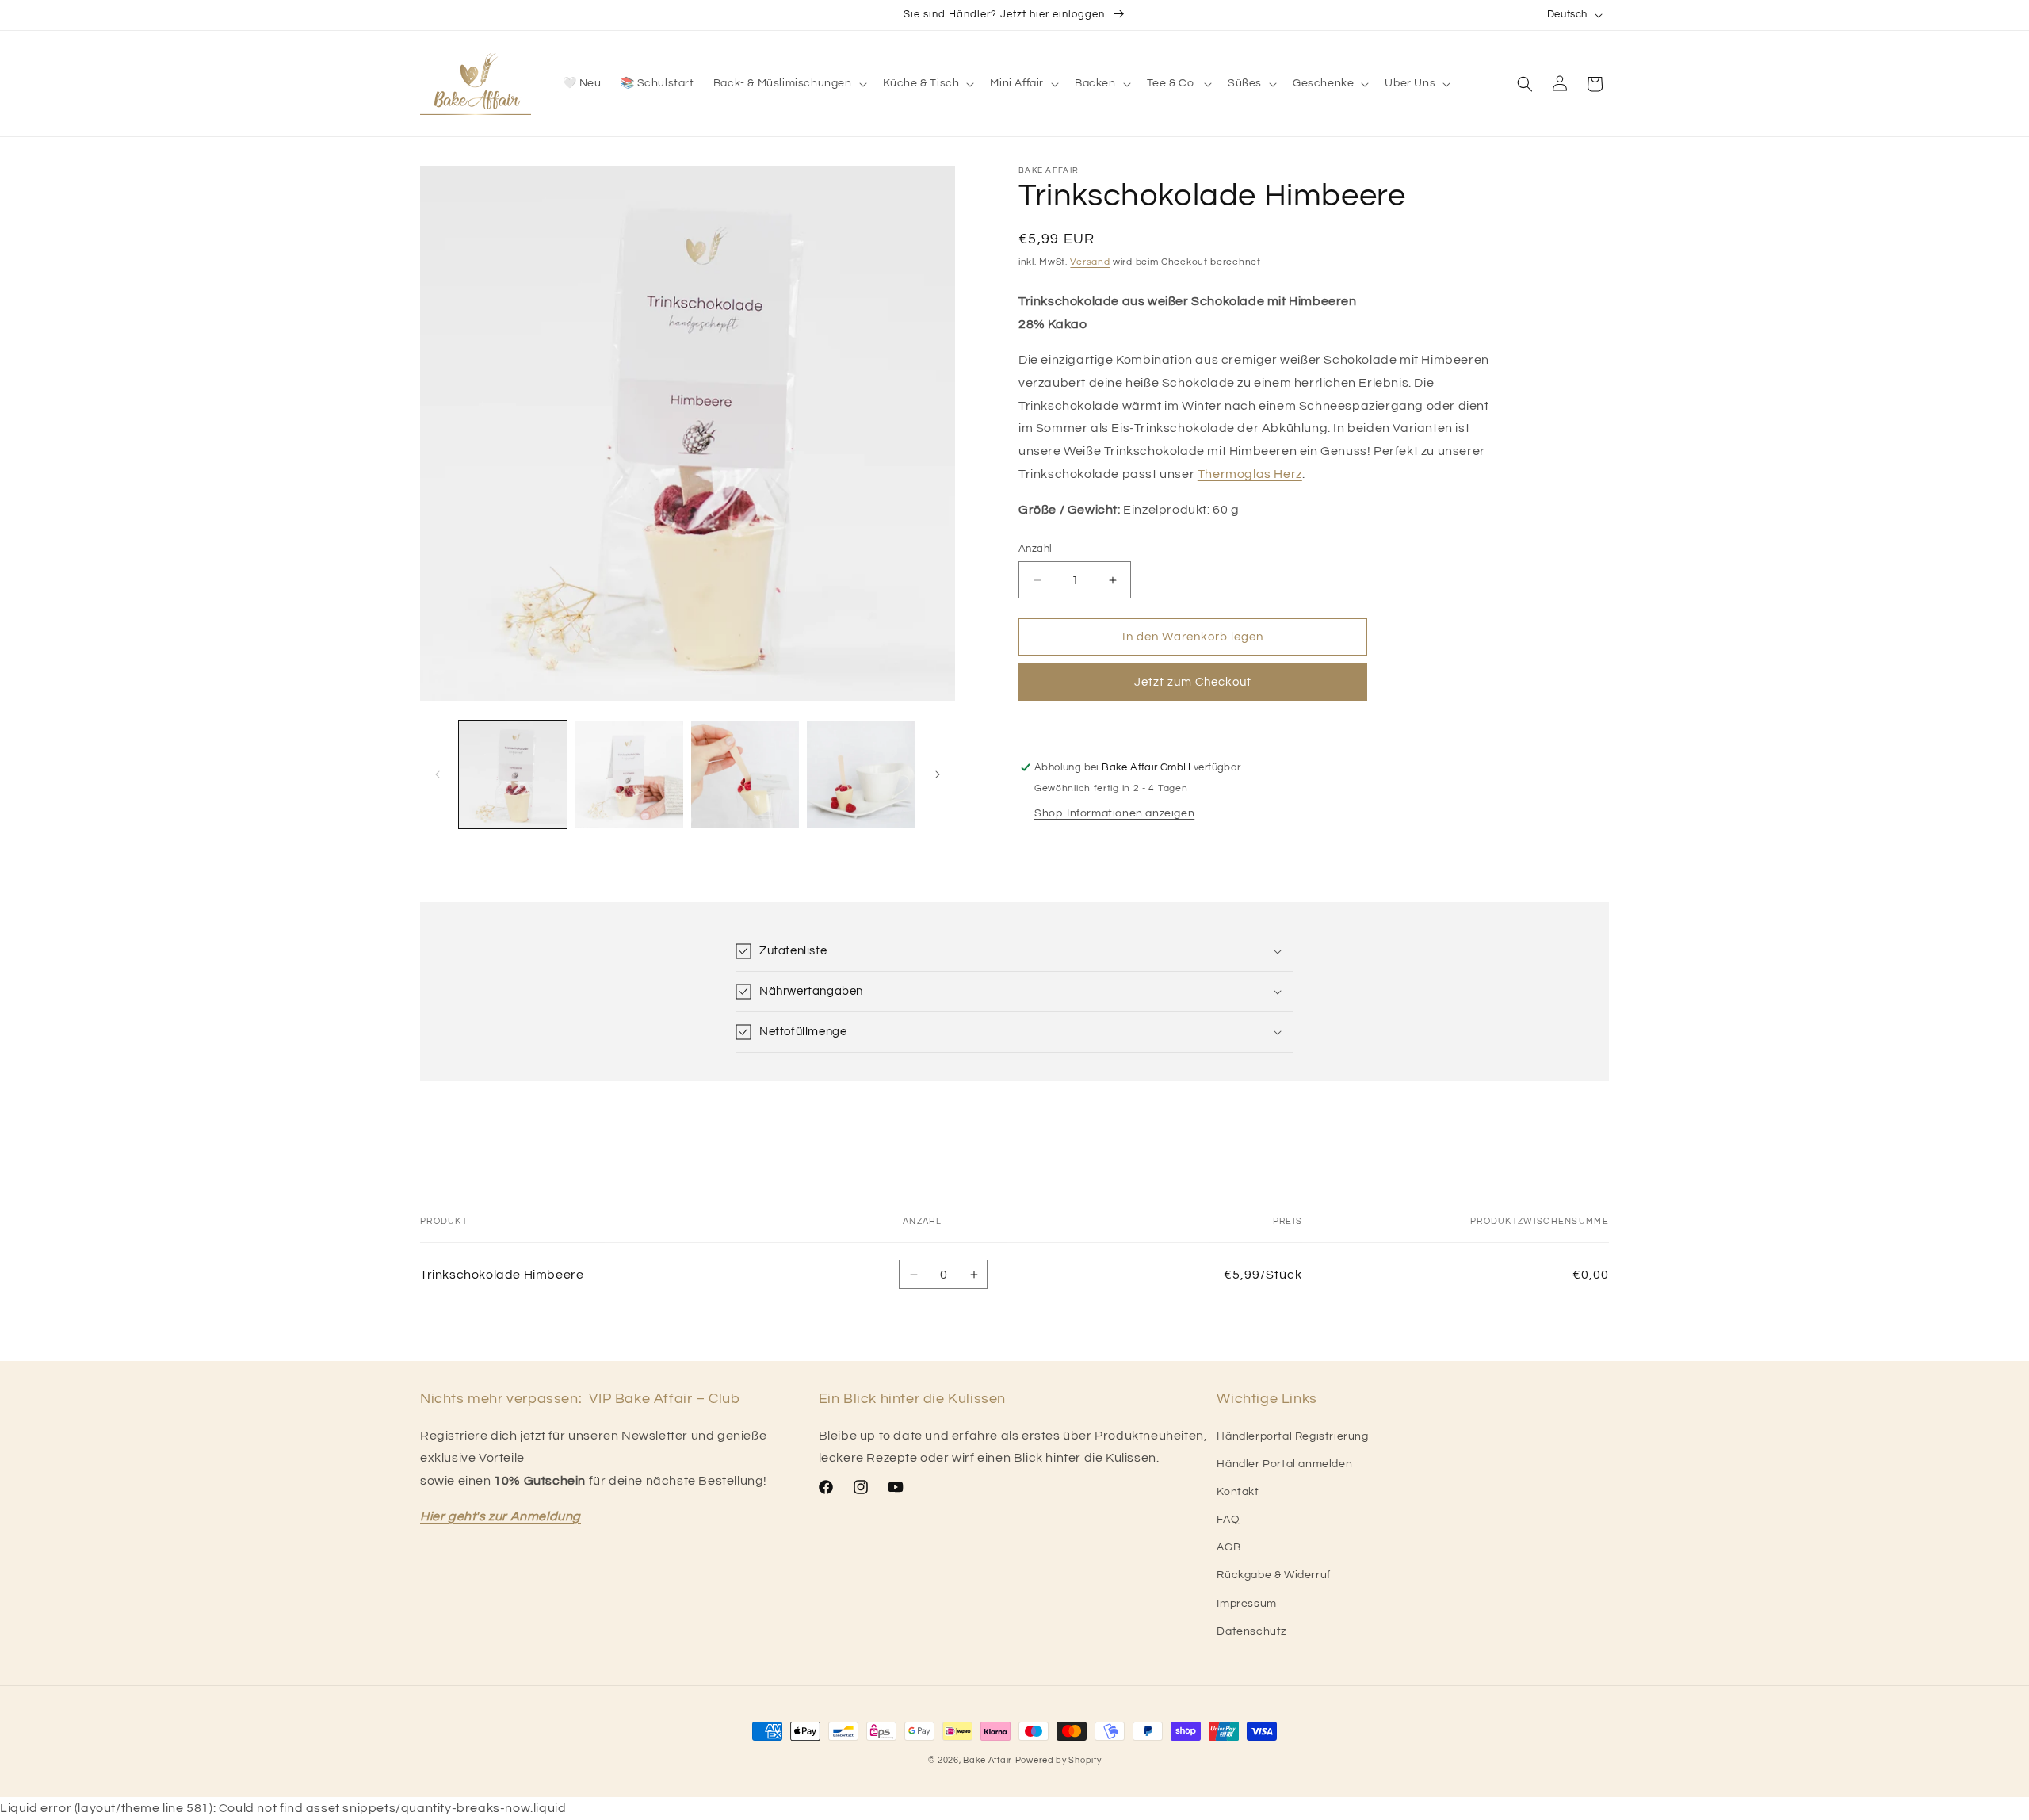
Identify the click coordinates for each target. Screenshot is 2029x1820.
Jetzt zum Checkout (1193, 682)
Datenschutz (1251, 1631)
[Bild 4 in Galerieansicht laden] (861, 774)
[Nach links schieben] (438, 774)
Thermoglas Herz (1250, 474)
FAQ (1228, 1520)
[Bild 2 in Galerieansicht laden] (629, 774)
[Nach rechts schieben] (938, 774)
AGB (1228, 1547)
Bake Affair (988, 1760)
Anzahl (1035, 549)
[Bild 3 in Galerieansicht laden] (745, 774)
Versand (1090, 262)
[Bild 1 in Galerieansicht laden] (513, 774)
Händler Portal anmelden (1284, 1464)
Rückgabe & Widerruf (1273, 1575)
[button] (789, 83)
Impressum (1246, 1604)
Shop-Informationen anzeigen (1114, 813)
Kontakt (1238, 1492)
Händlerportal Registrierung (1292, 1436)
